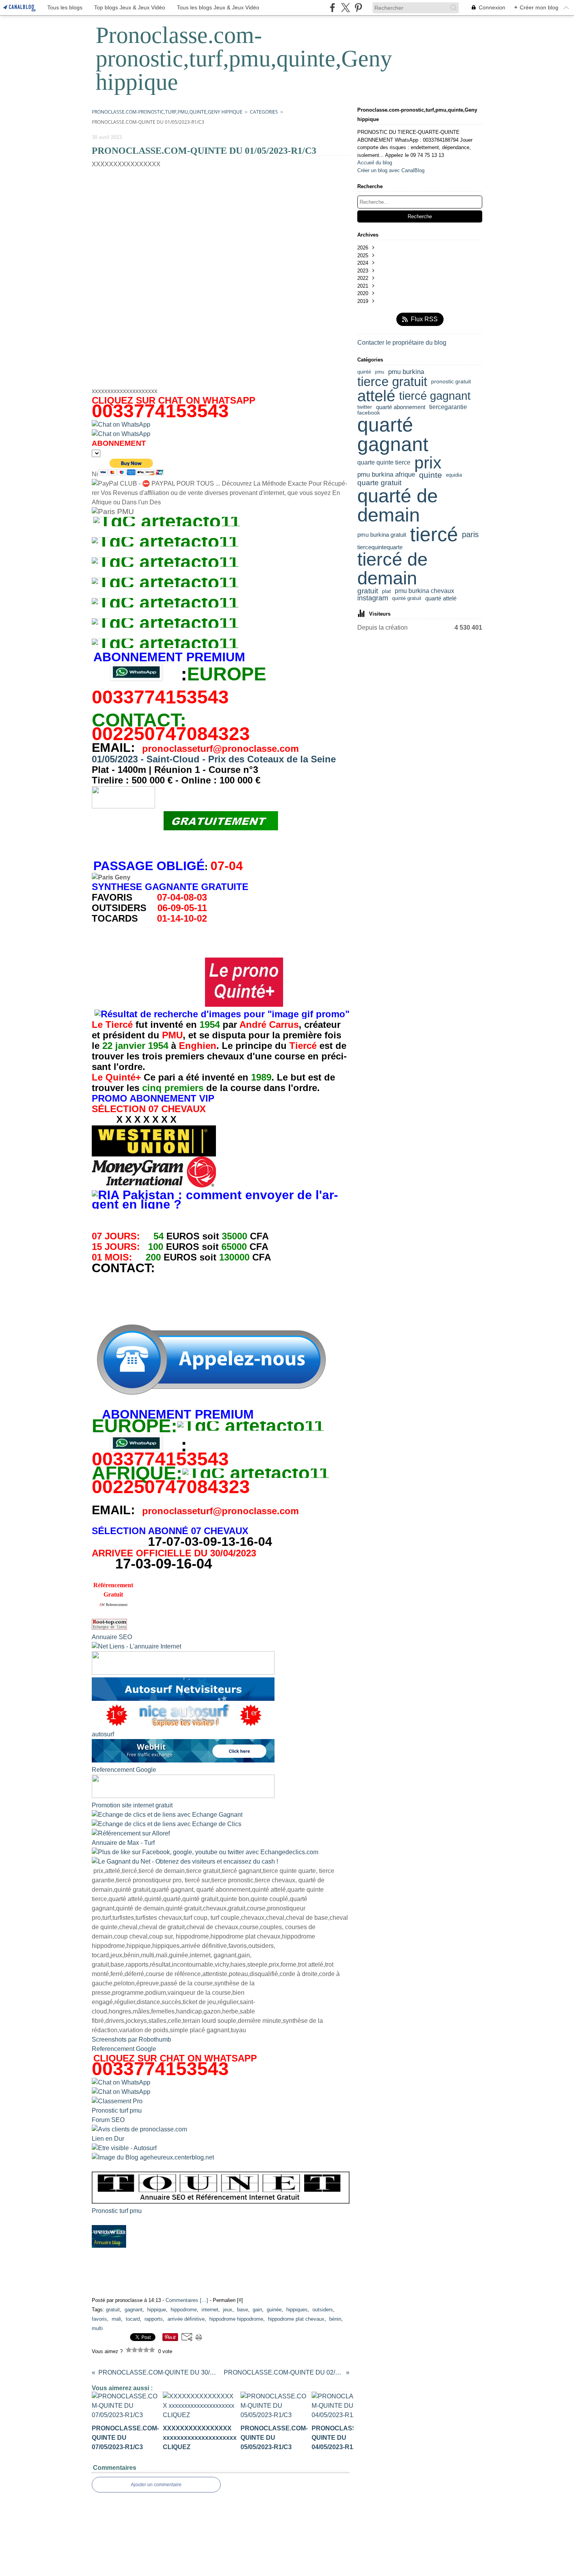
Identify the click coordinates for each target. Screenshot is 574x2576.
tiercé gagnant (435, 396)
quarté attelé (441, 598)
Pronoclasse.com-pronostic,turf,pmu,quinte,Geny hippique (167, 112)
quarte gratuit (379, 483)
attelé (376, 396)
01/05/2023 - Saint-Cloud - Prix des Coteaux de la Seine (214, 759)
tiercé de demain (392, 569)
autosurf (103, 1734)
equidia (454, 475)
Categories (264, 112)
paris (470, 534)
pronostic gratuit (451, 382)
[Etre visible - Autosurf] (124, 2148)
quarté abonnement (401, 407)
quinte (430, 475)
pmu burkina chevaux (424, 591)
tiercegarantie (448, 407)
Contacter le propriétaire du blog (402, 343)
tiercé (434, 534)
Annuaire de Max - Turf (123, 1843)
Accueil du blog (375, 163)
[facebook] (332, 8)
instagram (373, 598)
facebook (369, 413)
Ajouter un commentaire (156, 2485)
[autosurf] (183, 1699)
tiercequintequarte (380, 547)
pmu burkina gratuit (382, 535)
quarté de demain (398, 506)
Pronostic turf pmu (117, 2110)
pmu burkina (406, 372)
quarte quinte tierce (384, 463)
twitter (365, 407)
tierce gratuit (392, 382)
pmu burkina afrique (386, 475)
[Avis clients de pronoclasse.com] (139, 2129)
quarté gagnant (393, 435)
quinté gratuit (407, 598)
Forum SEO (108, 2120)
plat (386, 591)
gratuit (368, 591)
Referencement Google (124, 1770)
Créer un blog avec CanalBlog (391, 170)
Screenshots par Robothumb (131, 2039)
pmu (380, 372)
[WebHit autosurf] (183, 1760)
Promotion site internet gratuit (132, 1805)
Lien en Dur (108, 2139)
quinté (364, 372)
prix (428, 463)
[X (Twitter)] (345, 8)
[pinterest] (358, 8)
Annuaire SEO (112, 1637)
